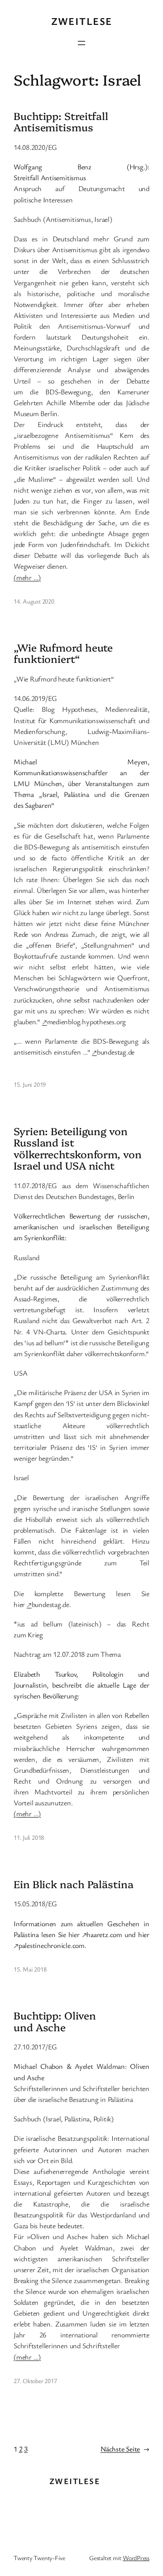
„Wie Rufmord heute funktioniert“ (63, 653)
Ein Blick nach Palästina (74, 1884)
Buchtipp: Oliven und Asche (55, 2021)
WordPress (136, 2558)
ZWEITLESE (82, 21)
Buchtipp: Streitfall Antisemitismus (61, 122)
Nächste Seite (125, 2449)
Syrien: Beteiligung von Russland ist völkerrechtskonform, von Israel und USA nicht (78, 1148)
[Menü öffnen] (81, 43)
